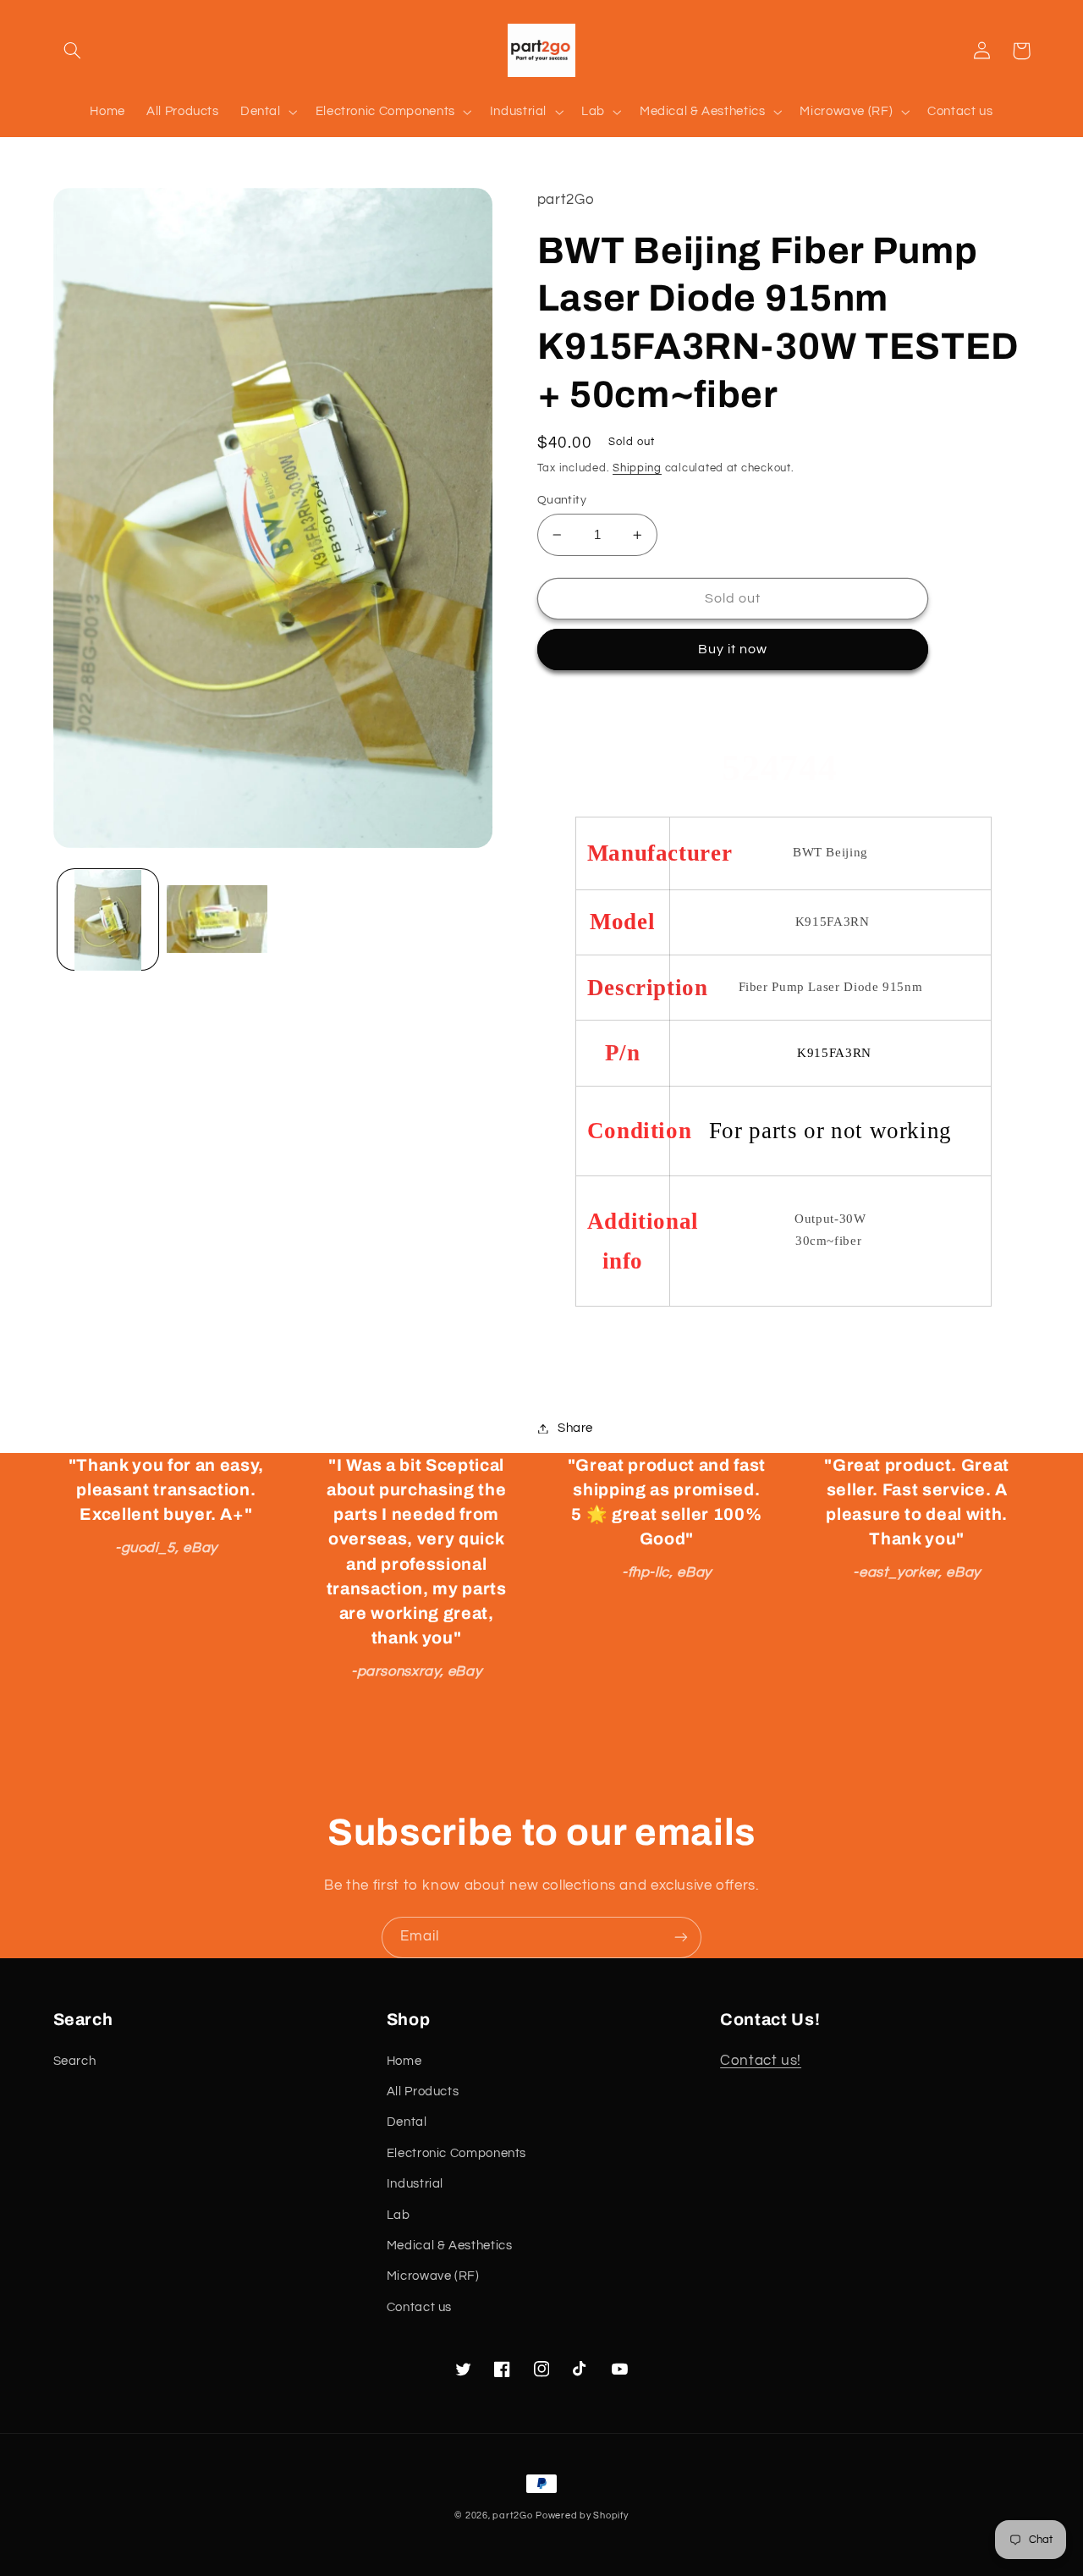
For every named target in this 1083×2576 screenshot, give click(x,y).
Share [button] (575, 1428)
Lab (399, 2215)
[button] (73, 51)
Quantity (562, 500)
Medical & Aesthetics (450, 2246)
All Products (423, 2092)
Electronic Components (456, 2153)
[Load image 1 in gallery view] (108, 920)
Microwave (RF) (433, 2276)
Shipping (637, 468)
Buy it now (733, 649)
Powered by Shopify (582, 2515)
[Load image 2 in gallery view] (217, 920)
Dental (407, 2122)
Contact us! (761, 2061)
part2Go (512, 2515)
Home (404, 2061)
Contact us (419, 2307)
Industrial (415, 2184)
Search (75, 2061)
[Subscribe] (681, 1938)
